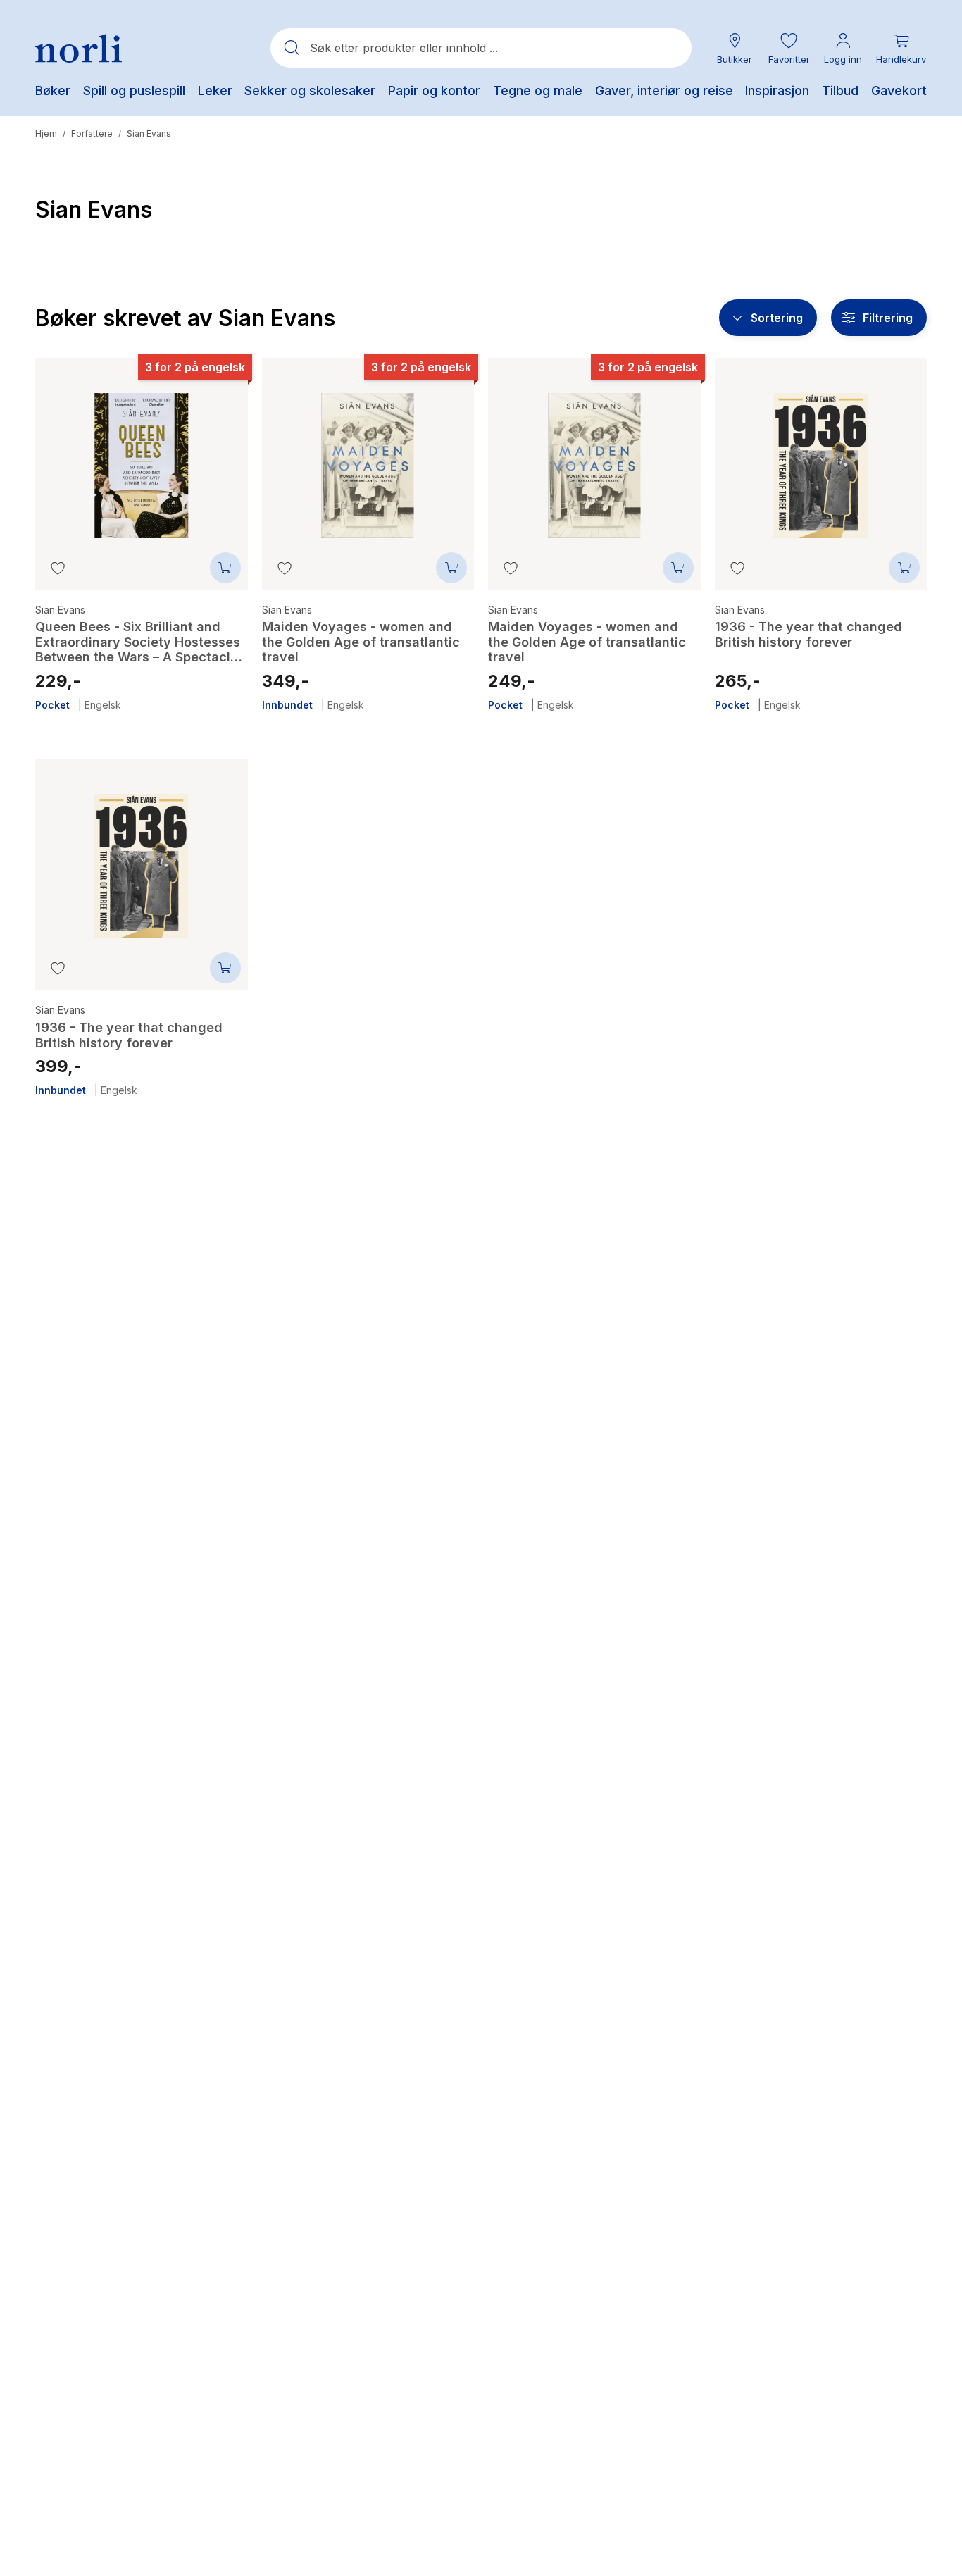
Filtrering (888, 318)
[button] (789, 48)
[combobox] (481, 48)
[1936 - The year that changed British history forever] (821, 455)
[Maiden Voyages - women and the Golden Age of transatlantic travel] (368, 455)
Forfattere (92, 133)
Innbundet (287, 705)
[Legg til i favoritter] (58, 568)
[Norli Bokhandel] (79, 48)
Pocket (52, 705)
